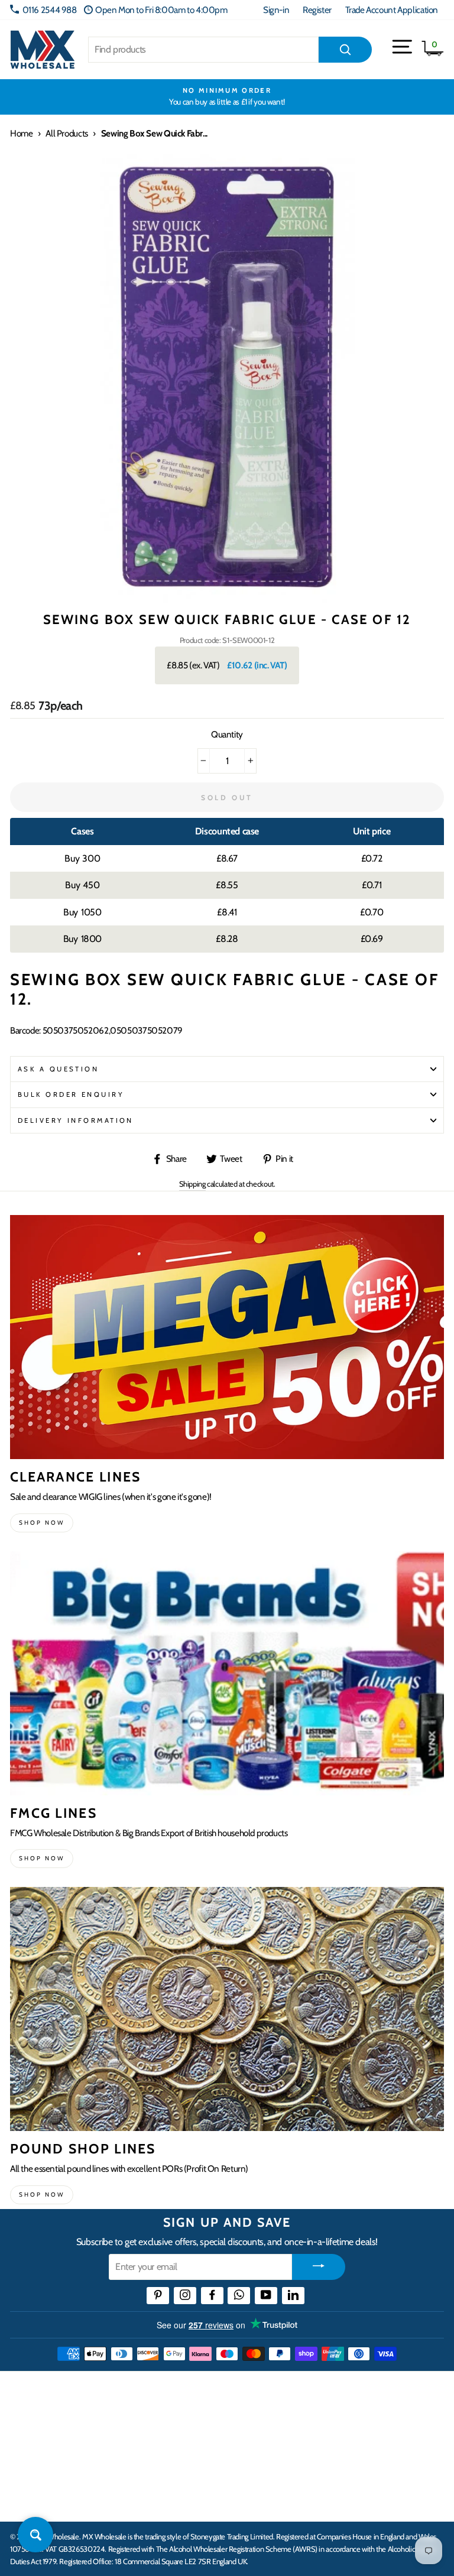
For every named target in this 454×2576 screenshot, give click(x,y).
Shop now (42, 1523)
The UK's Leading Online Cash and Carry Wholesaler (152, 2390)
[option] (227, 97)
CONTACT (32, 2500)
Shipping (192, 1184)
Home (21, 133)
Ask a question (58, 1069)
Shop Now (42, 2195)
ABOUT (26, 2463)
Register (317, 10)
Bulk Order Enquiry (71, 1094)
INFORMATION (43, 2426)
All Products (67, 133)
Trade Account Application (392, 10)
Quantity (227, 734)
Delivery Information (76, 1120)
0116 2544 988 (50, 10)
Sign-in (276, 10)
